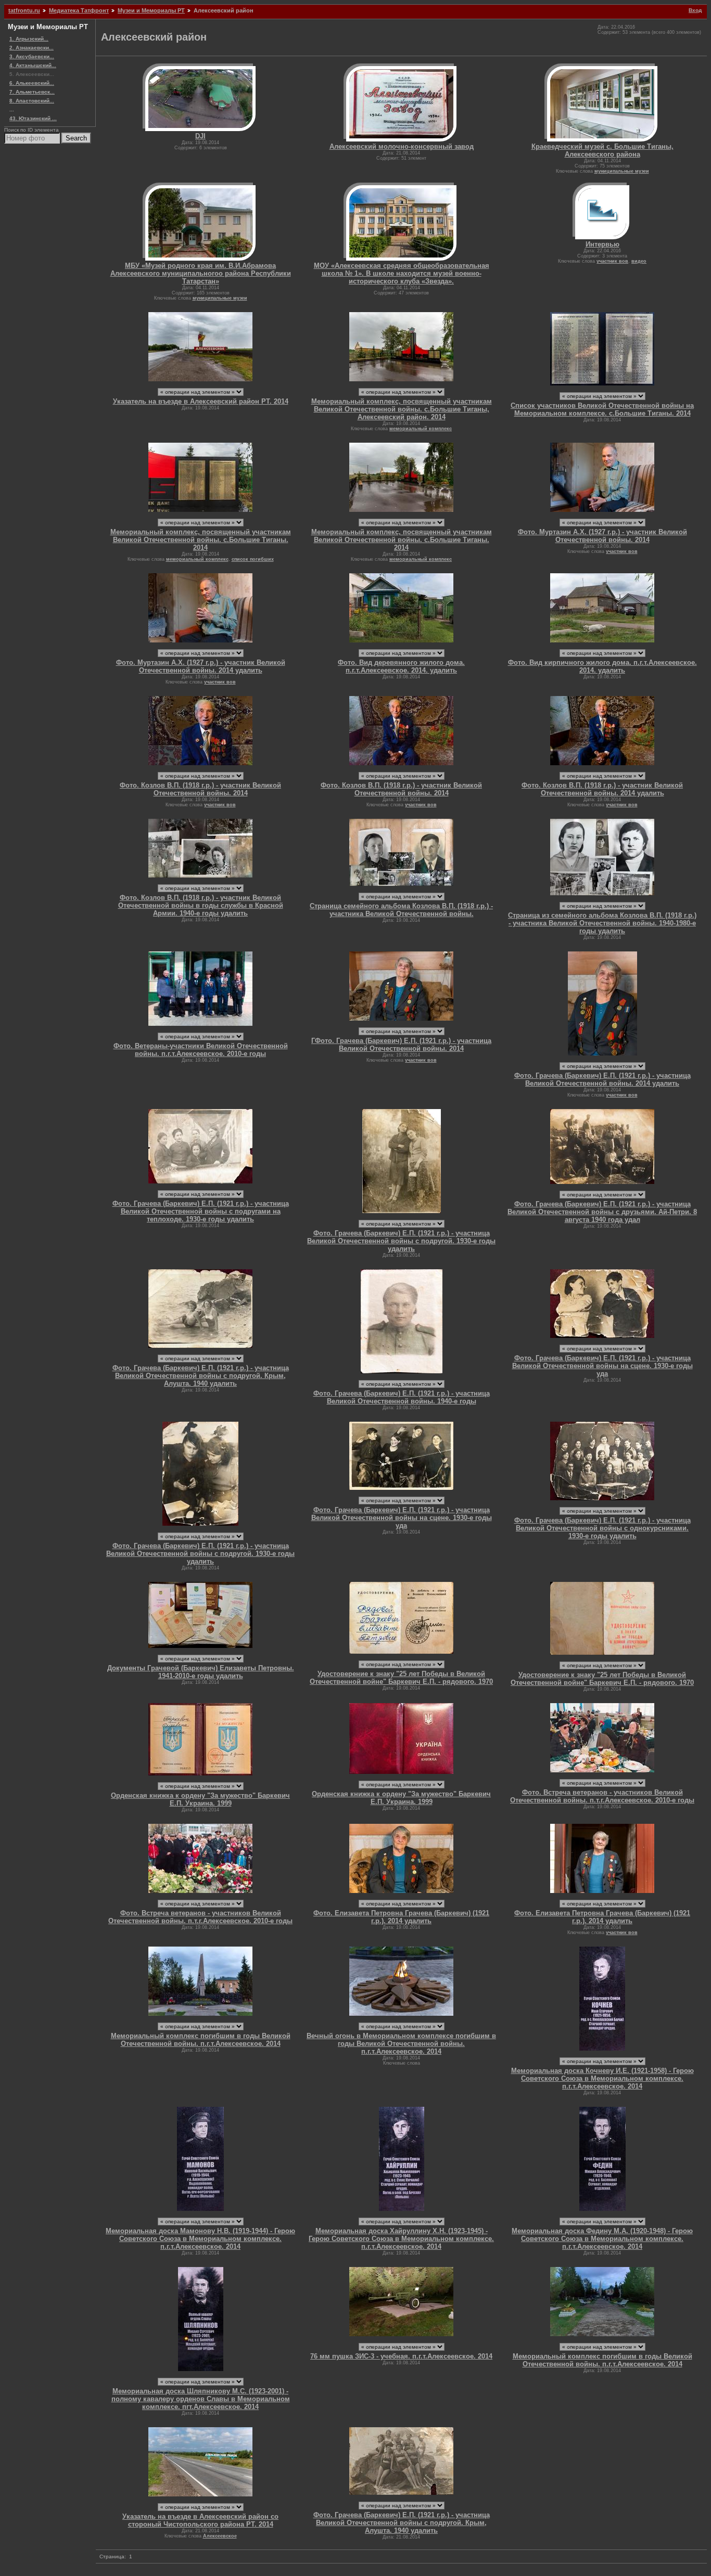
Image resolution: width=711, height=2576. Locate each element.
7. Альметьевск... (32, 92)
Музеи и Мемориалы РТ (151, 10)
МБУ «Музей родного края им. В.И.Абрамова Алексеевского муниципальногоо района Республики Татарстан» (201, 273)
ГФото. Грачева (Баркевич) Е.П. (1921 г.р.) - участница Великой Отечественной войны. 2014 (401, 1045)
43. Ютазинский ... (33, 118)
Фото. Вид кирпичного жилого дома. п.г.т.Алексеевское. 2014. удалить (602, 666)
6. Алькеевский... (32, 83)
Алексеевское (220, 2536)
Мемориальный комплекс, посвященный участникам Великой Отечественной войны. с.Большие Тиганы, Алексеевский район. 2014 (402, 409)
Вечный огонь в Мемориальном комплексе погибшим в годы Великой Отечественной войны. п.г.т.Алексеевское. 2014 (401, 2044)
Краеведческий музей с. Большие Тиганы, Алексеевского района (602, 150)
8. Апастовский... (32, 101)
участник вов (612, 261)
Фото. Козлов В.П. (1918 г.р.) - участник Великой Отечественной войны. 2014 (200, 789)
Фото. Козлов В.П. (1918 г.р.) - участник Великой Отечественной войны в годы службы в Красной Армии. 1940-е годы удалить (201, 905)
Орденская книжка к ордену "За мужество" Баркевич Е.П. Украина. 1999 (200, 1799)
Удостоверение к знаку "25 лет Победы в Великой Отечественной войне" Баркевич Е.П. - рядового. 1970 (401, 1678)
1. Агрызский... (29, 39)
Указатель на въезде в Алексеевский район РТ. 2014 (201, 401)
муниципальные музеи (622, 171)
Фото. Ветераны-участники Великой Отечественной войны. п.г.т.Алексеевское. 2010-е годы (201, 1050)
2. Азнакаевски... (31, 48)
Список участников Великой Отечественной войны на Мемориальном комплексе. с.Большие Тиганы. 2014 (602, 409)
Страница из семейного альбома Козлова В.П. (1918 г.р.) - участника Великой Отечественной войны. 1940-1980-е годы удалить (602, 923)
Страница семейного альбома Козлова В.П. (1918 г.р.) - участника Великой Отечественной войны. (401, 910)
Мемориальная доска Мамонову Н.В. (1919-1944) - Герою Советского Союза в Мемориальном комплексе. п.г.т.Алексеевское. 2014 (200, 2239)
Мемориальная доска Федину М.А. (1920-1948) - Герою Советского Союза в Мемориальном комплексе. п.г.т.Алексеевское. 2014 (602, 2239)
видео (639, 261)
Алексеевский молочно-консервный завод (402, 146)
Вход (695, 10)
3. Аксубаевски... (32, 56)
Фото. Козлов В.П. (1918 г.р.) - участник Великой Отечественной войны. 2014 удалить (602, 789)
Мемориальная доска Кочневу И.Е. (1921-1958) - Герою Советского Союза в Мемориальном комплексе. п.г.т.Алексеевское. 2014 (602, 2078)
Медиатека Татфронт (79, 10)
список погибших (253, 559)
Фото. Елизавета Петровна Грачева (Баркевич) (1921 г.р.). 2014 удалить (401, 1917)
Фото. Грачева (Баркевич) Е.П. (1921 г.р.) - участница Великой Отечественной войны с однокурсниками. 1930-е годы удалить (602, 1528)
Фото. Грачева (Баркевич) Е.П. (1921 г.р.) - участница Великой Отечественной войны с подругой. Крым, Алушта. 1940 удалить (201, 1376)
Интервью (602, 244)
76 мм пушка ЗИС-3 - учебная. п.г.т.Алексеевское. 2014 (401, 2356)
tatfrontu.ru (24, 10)
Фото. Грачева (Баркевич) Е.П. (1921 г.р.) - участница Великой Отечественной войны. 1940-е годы (402, 1397)
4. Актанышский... (33, 65)
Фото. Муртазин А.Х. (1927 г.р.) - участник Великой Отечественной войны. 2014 (602, 536)
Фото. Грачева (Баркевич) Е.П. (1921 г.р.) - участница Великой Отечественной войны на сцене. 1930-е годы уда (602, 1366)
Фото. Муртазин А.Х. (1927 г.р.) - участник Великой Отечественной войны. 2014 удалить (201, 666)
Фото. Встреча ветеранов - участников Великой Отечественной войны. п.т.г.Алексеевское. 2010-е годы (602, 1796)
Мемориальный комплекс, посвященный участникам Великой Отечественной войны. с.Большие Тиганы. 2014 (201, 540)
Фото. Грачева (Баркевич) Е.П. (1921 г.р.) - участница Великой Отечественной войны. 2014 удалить (602, 1079)
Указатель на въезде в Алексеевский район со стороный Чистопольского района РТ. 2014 (200, 2520)
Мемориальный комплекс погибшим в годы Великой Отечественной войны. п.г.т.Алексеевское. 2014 (201, 2040)
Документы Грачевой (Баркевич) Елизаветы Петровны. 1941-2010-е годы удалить (201, 1672)
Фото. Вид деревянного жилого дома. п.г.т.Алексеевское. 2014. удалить (401, 666)
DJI (200, 136)
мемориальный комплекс (421, 429)
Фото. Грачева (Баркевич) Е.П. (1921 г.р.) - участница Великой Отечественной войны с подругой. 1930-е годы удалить (401, 1241)
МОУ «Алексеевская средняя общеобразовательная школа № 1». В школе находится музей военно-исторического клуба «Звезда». (402, 273)
